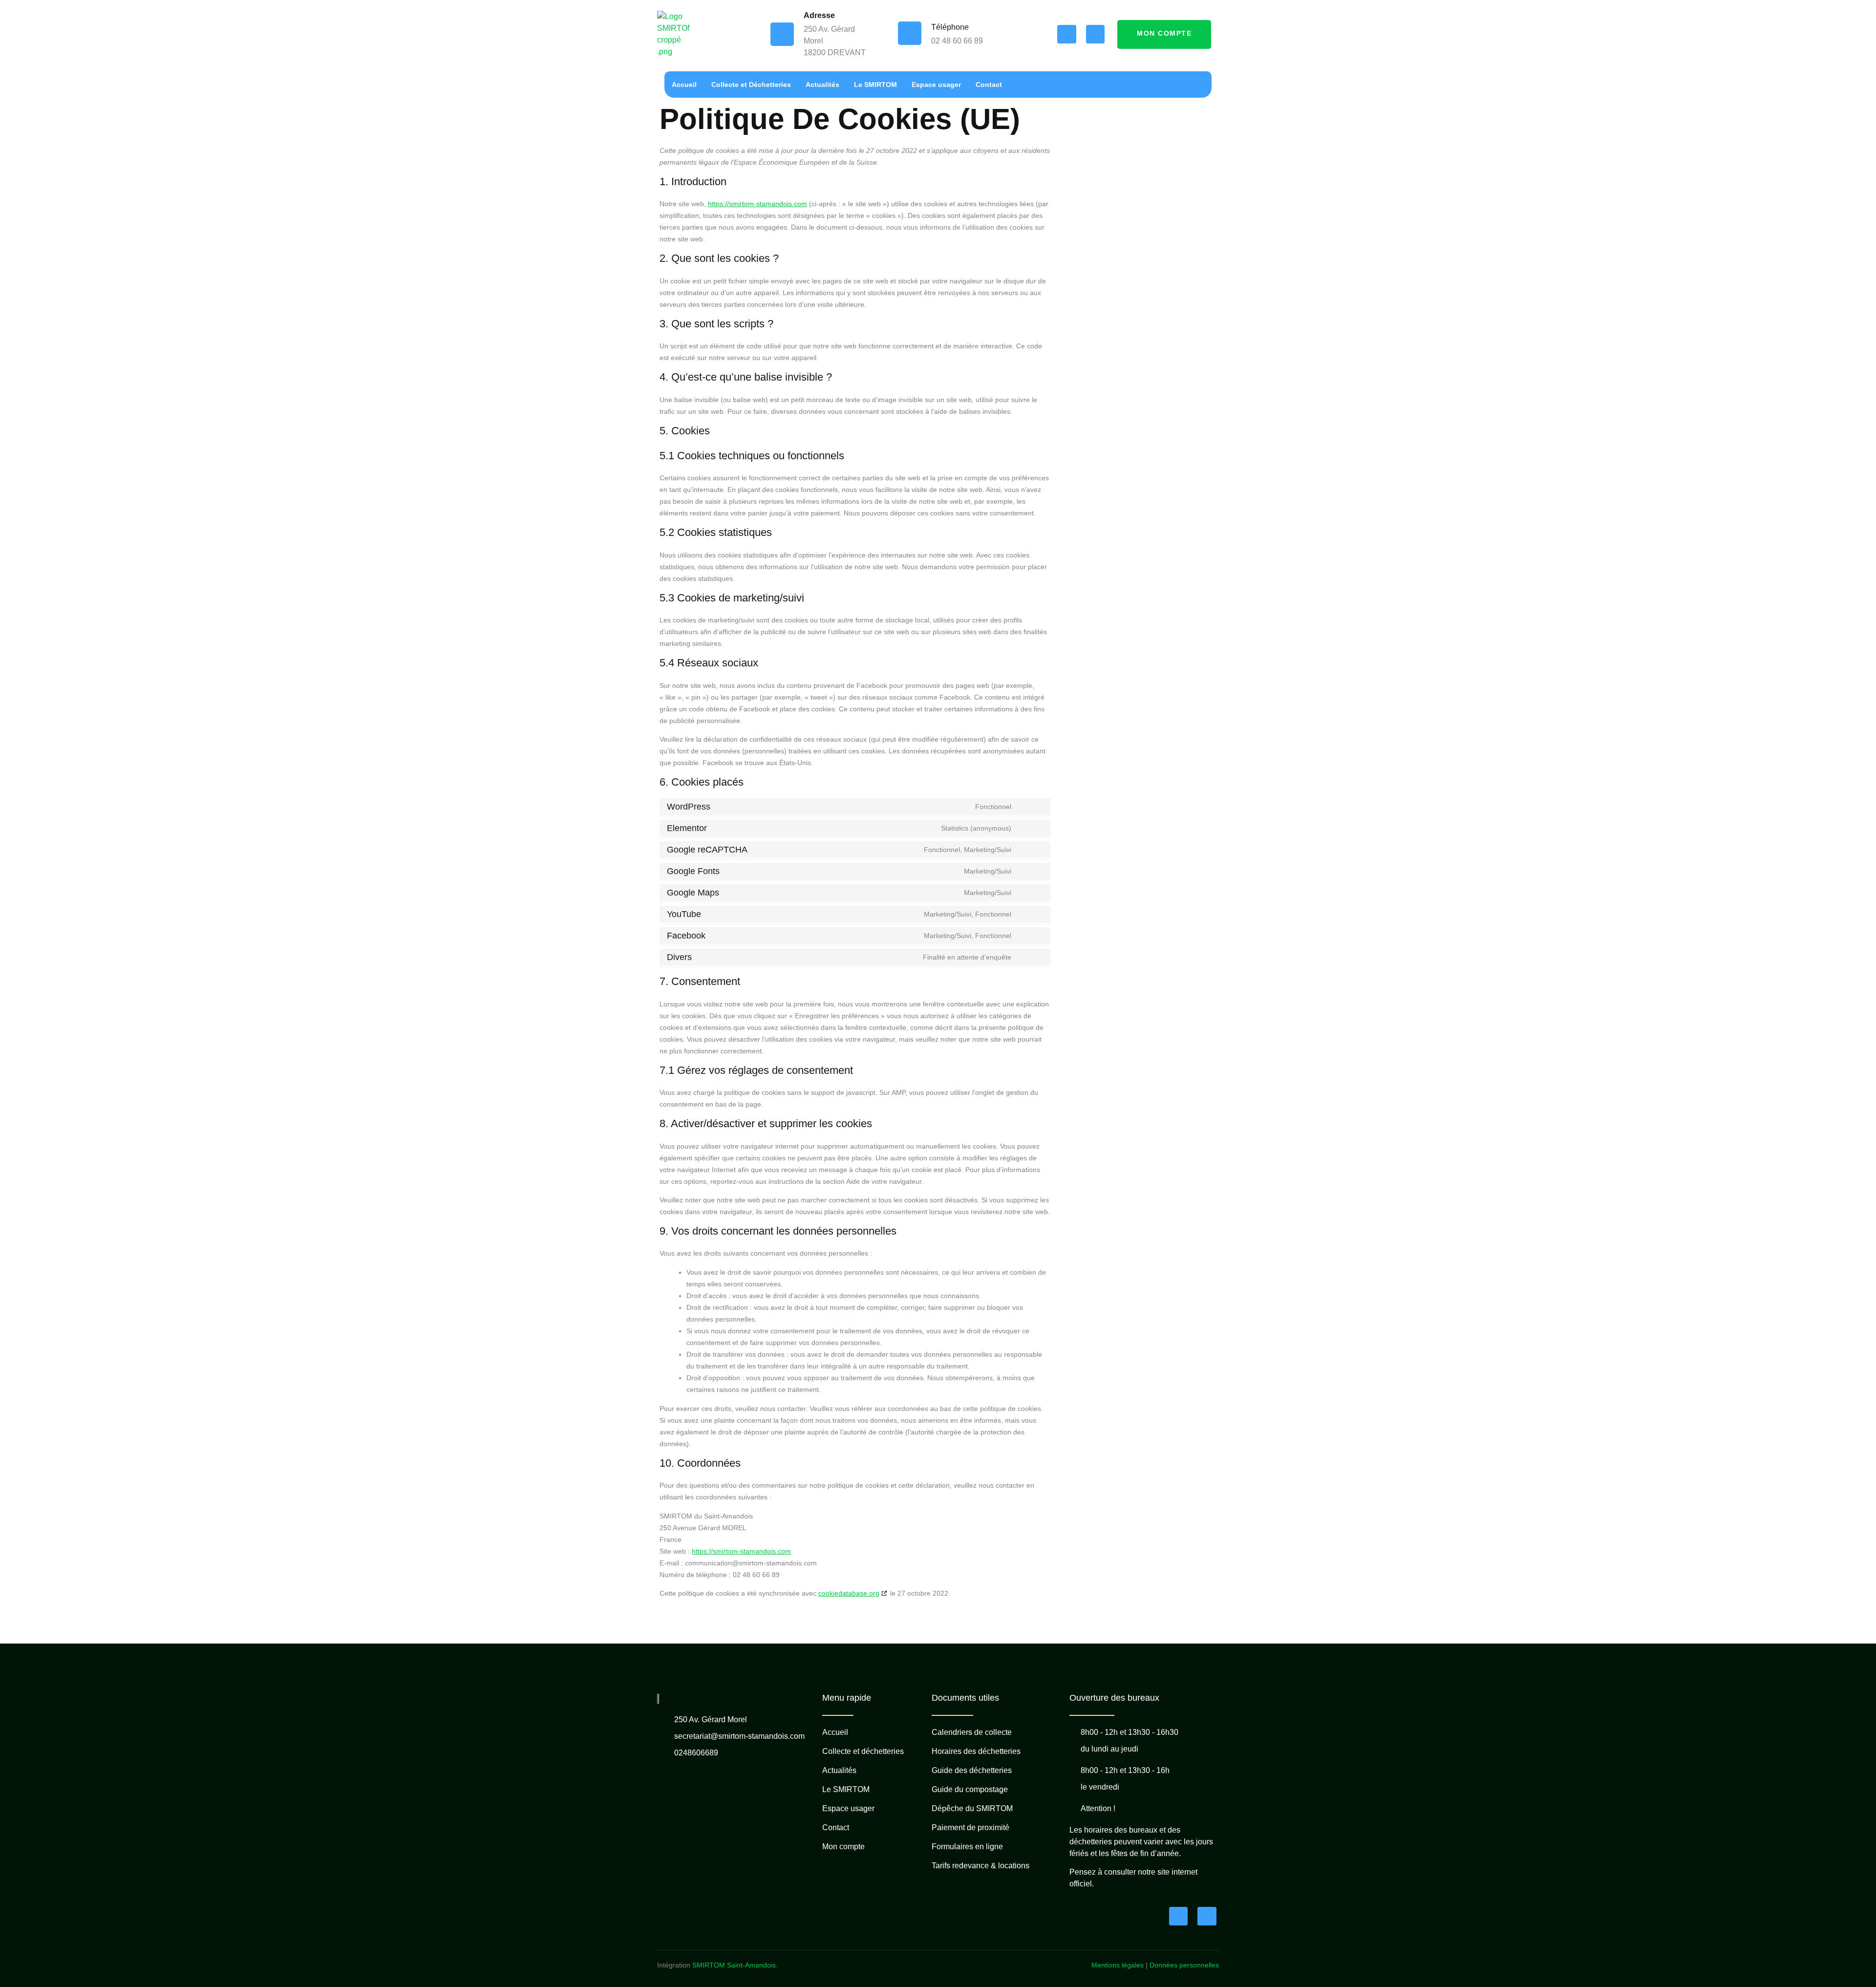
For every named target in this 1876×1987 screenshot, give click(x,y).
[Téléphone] (910, 33)
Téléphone (950, 27)
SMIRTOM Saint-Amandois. (735, 1965)
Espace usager (936, 85)
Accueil (684, 85)
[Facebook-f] (1066, 34)
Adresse (819, 15)
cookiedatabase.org (849, 1593)
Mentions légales (1118, 1965)
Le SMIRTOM (875, 85)
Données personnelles (1184, 1965)
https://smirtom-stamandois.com (757, 204)
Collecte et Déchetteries (751, 85)
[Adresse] (782, 34)
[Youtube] (1095, 34)
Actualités (822, 85)
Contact (989, 85)
